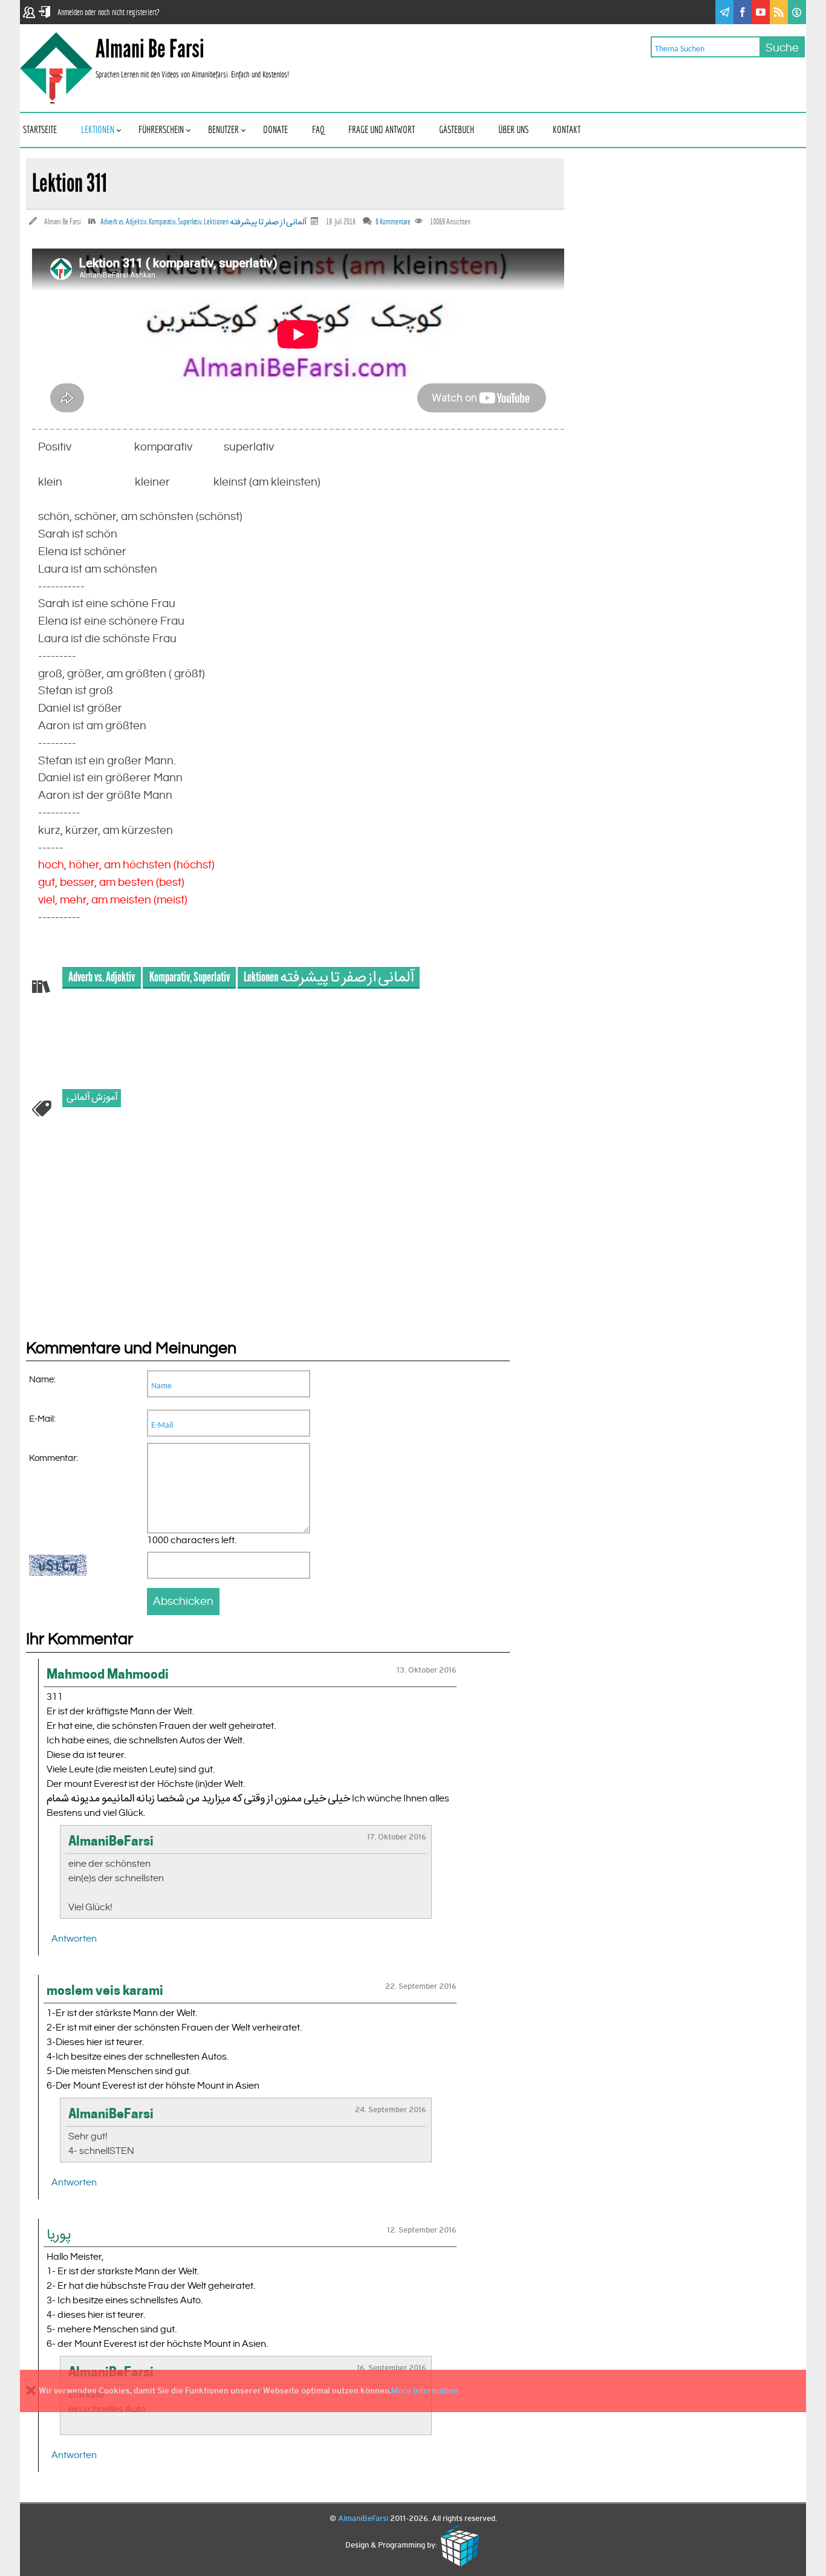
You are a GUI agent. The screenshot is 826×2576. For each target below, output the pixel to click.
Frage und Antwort (382, 130)
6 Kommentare (393, 222)
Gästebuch (457, 130)
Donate (275, 130)
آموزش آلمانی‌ (92, 1098)
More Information (425, 2390)
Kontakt (567, 130)
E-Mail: (42, 1419)
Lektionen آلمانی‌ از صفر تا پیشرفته (255, 222)
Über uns (513, 130)
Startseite (40, 130)
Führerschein (161, 130)
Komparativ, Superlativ (175, 222)
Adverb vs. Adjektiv (123, 222)
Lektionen (98, 130)
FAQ (318, 130)
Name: (42, 1380)
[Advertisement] (117, 1246)
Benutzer (223, 130)
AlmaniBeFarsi (363, 2519)
